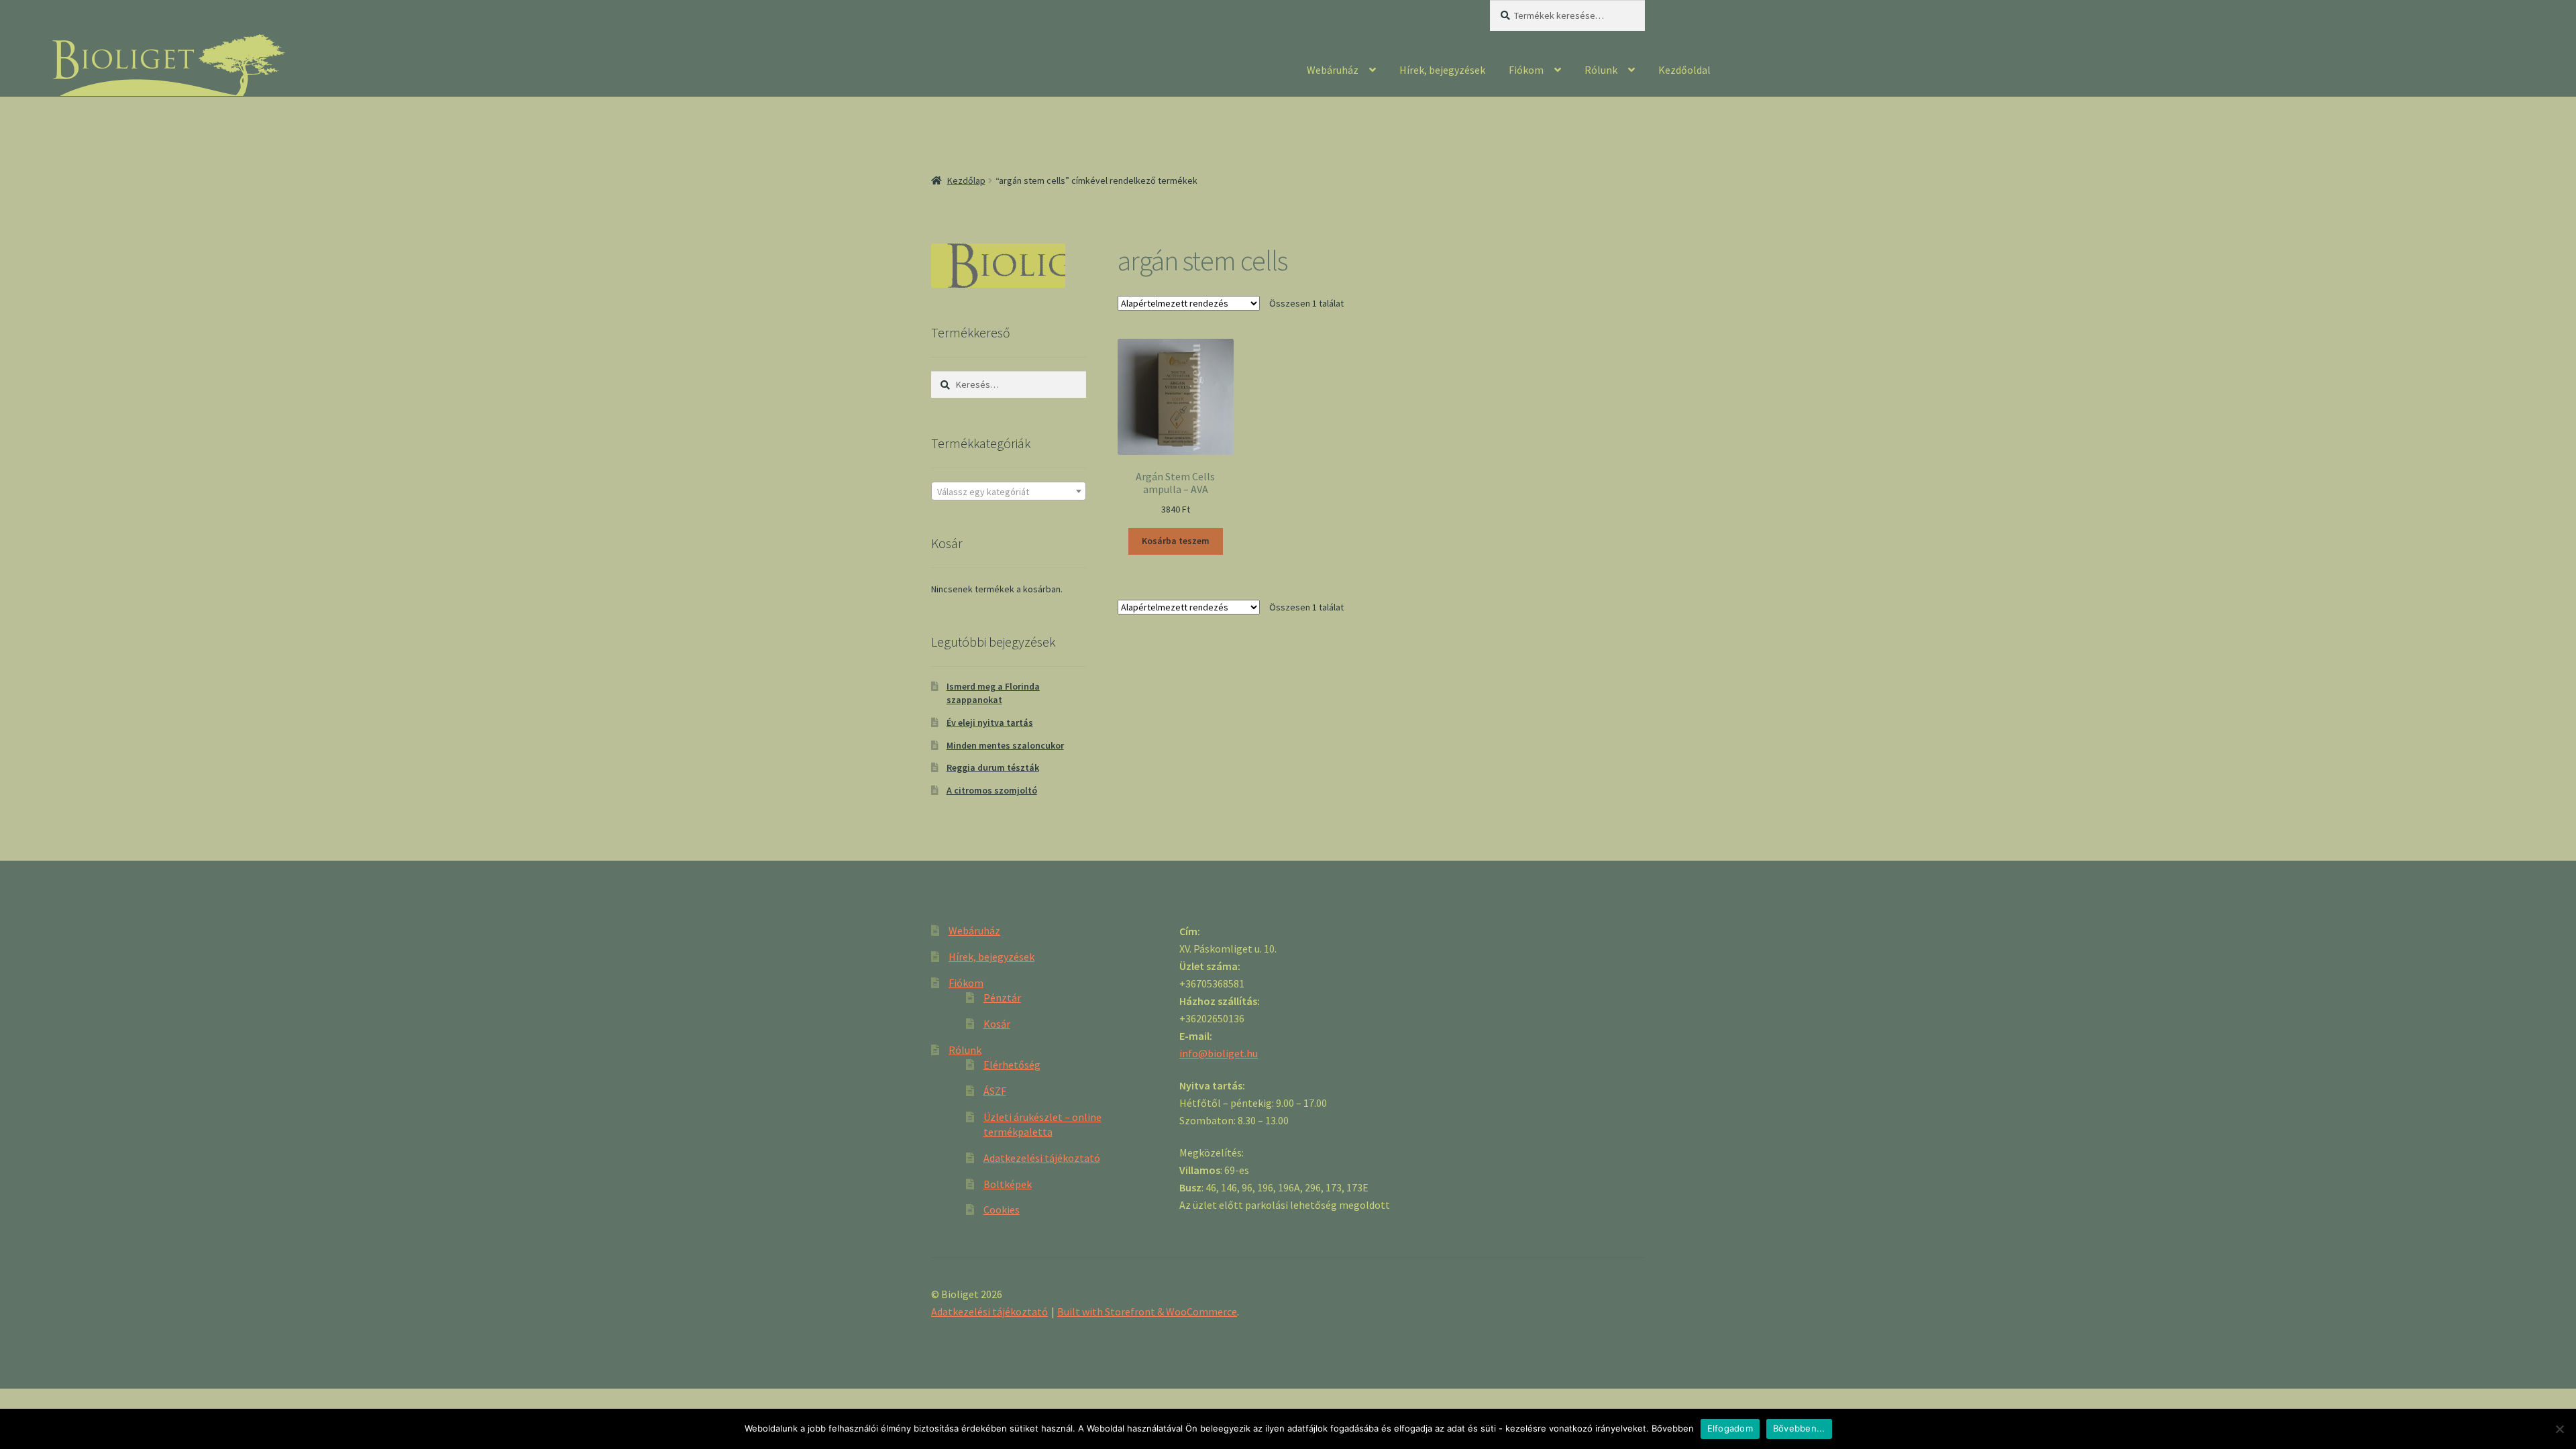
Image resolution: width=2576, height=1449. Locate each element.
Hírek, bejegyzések (1442, 70)
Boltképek (1008, 1184)
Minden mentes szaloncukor (1005, 745)
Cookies (1002, 1210)
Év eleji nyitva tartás (990, 722)
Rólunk (1601, 70)
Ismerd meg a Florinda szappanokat (993, 693)
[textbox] (1009, 492)
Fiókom (1526, 70)
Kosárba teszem (1176, 541)
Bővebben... (1799, 1428)
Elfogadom (1730, 1428)
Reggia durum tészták (993, 767)
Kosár (997, 1024)
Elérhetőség (1012, 1065)
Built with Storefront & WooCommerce (1147, 1311)
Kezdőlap (966, 180)
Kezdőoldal (1684, 70)
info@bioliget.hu (1219, 1053)
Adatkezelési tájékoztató (1042, 1158)
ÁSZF (995, 1091)
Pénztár (1002, 998)
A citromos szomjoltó (992, 790)
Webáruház (1333, 70)
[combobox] (1009, 491)
